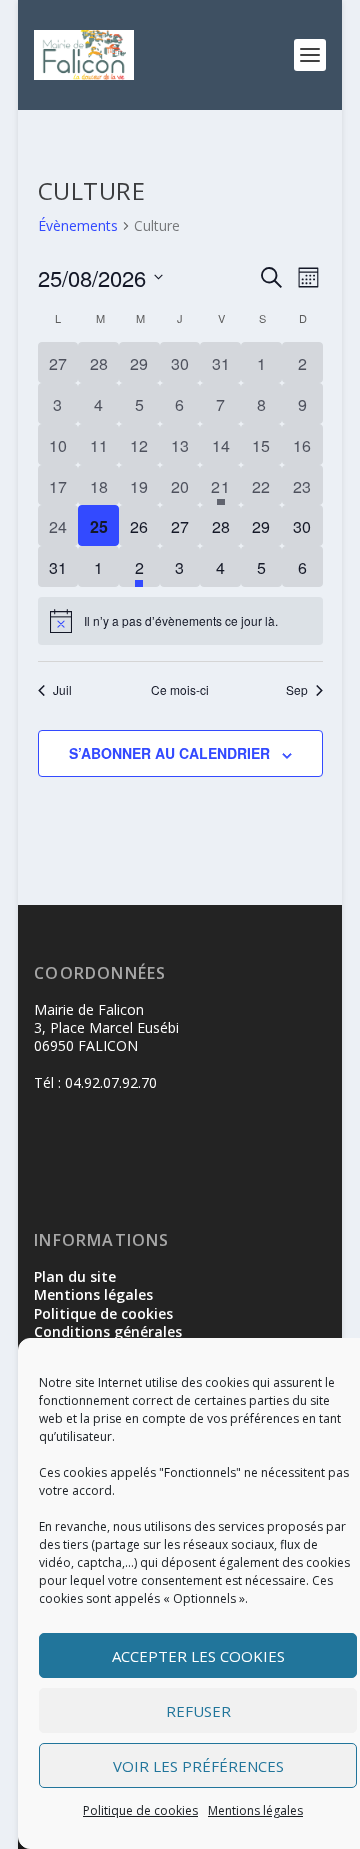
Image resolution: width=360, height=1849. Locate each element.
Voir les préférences (198, 1766)
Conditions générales (108, 1331)
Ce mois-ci (180, 690)
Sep (297, 690)
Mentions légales (255, 1810)
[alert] (180, 621)
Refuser (198, 1711)
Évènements (78, 225)
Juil (62, 690)
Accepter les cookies (198, 1656)
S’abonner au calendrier (169, 753)
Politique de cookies (140, 1810)
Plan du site (75, 1276)
